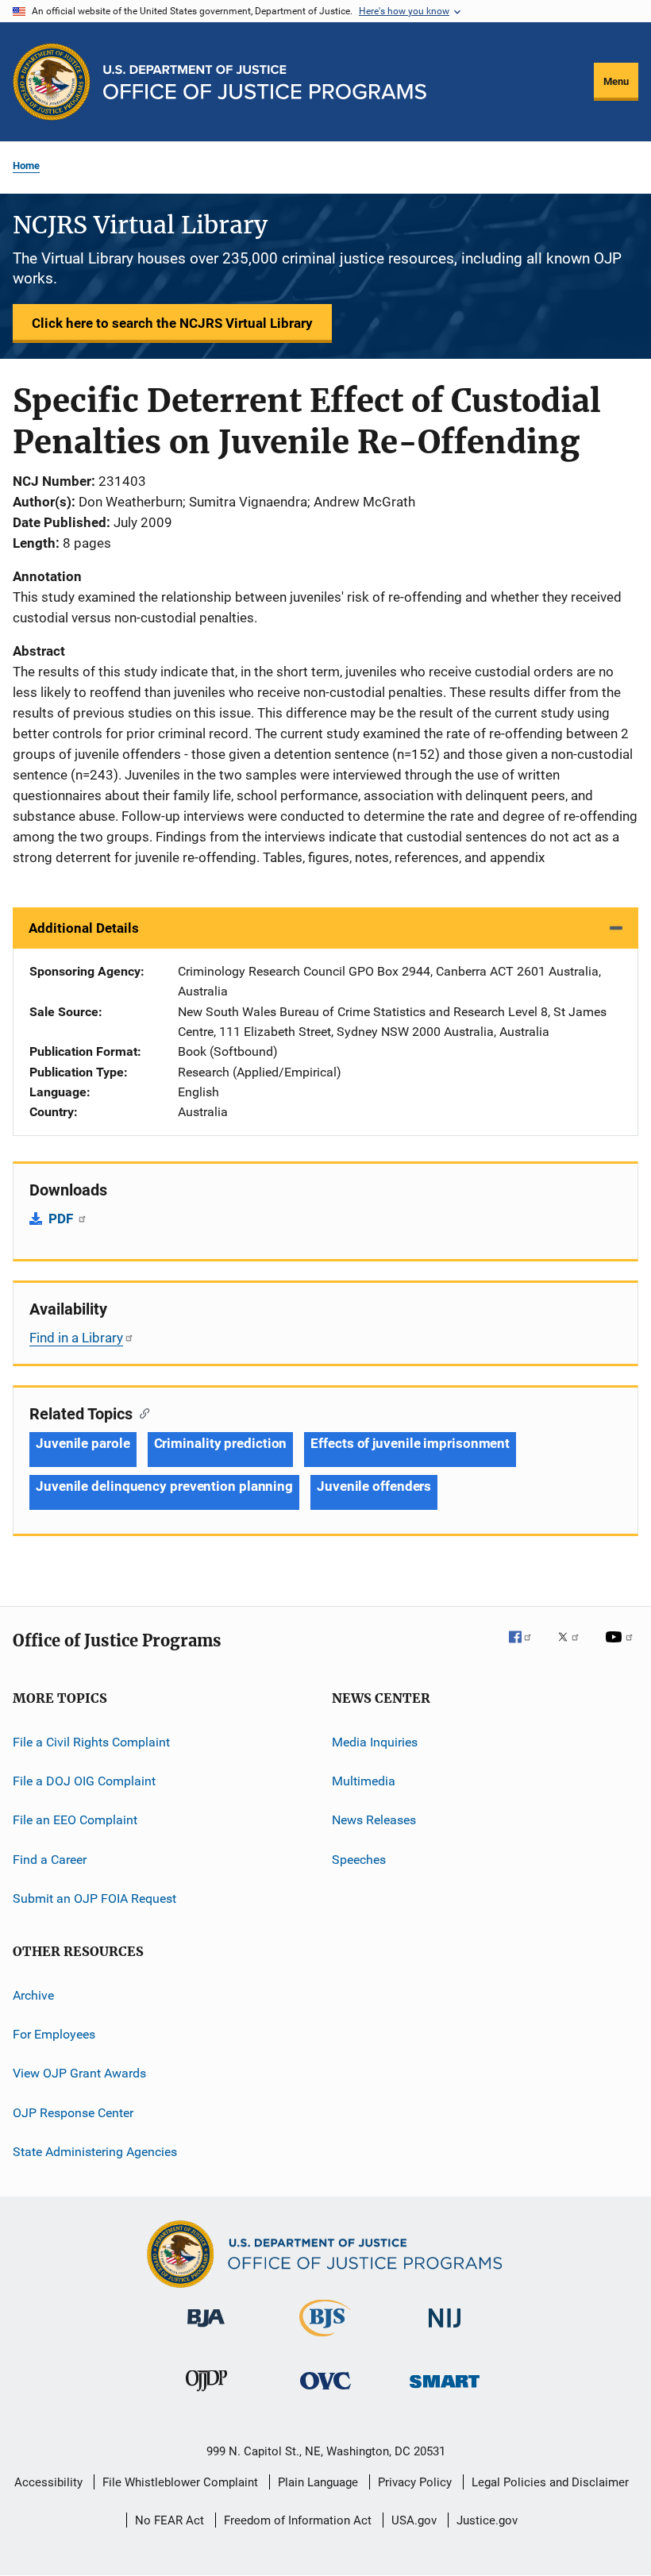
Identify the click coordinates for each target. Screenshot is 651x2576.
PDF (62, 1219)
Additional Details (84, 928)
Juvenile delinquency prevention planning (164, 1486)
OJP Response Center (73, 2112)
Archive (33, 1995)
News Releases (374, 1820)
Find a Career (50, 1860)
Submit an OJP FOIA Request (94, 1898)
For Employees (54, 2034)
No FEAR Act (169, 2520)
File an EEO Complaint (75, 1820)
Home (26, 166)
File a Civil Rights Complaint (91, 1742)
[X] (574, 1648)
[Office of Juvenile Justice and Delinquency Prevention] (206, 2394)
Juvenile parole (83, 1443)
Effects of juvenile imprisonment (410, 1443)
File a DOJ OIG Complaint (84, 1781)
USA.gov (414, 2520)
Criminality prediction (221, 1443)
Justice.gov (487, 2520)
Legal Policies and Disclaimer (550, 2482)
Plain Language (318, 2482)
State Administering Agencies (95, 2152)
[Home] (265, 82)
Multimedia (364, 1781)
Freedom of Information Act (298, 2520)
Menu (616, 81)
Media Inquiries (375, 1742)
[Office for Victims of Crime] (325, 2392)
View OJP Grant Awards (79, 2073)
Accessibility (48, 2482)
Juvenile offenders (374, 1486)
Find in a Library (76, 1338)
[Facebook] (526, 1648)
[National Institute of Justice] (445, 2330)
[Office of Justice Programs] (52, 82)
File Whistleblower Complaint (180, 2482)
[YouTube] (622, 1648)
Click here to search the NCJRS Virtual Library (172, 323)
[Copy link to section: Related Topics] (141, 1412)
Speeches (359, 1860)
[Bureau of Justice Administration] (206, 2330)
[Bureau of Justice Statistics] (325, 2339)
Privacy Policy (415, 2482)
